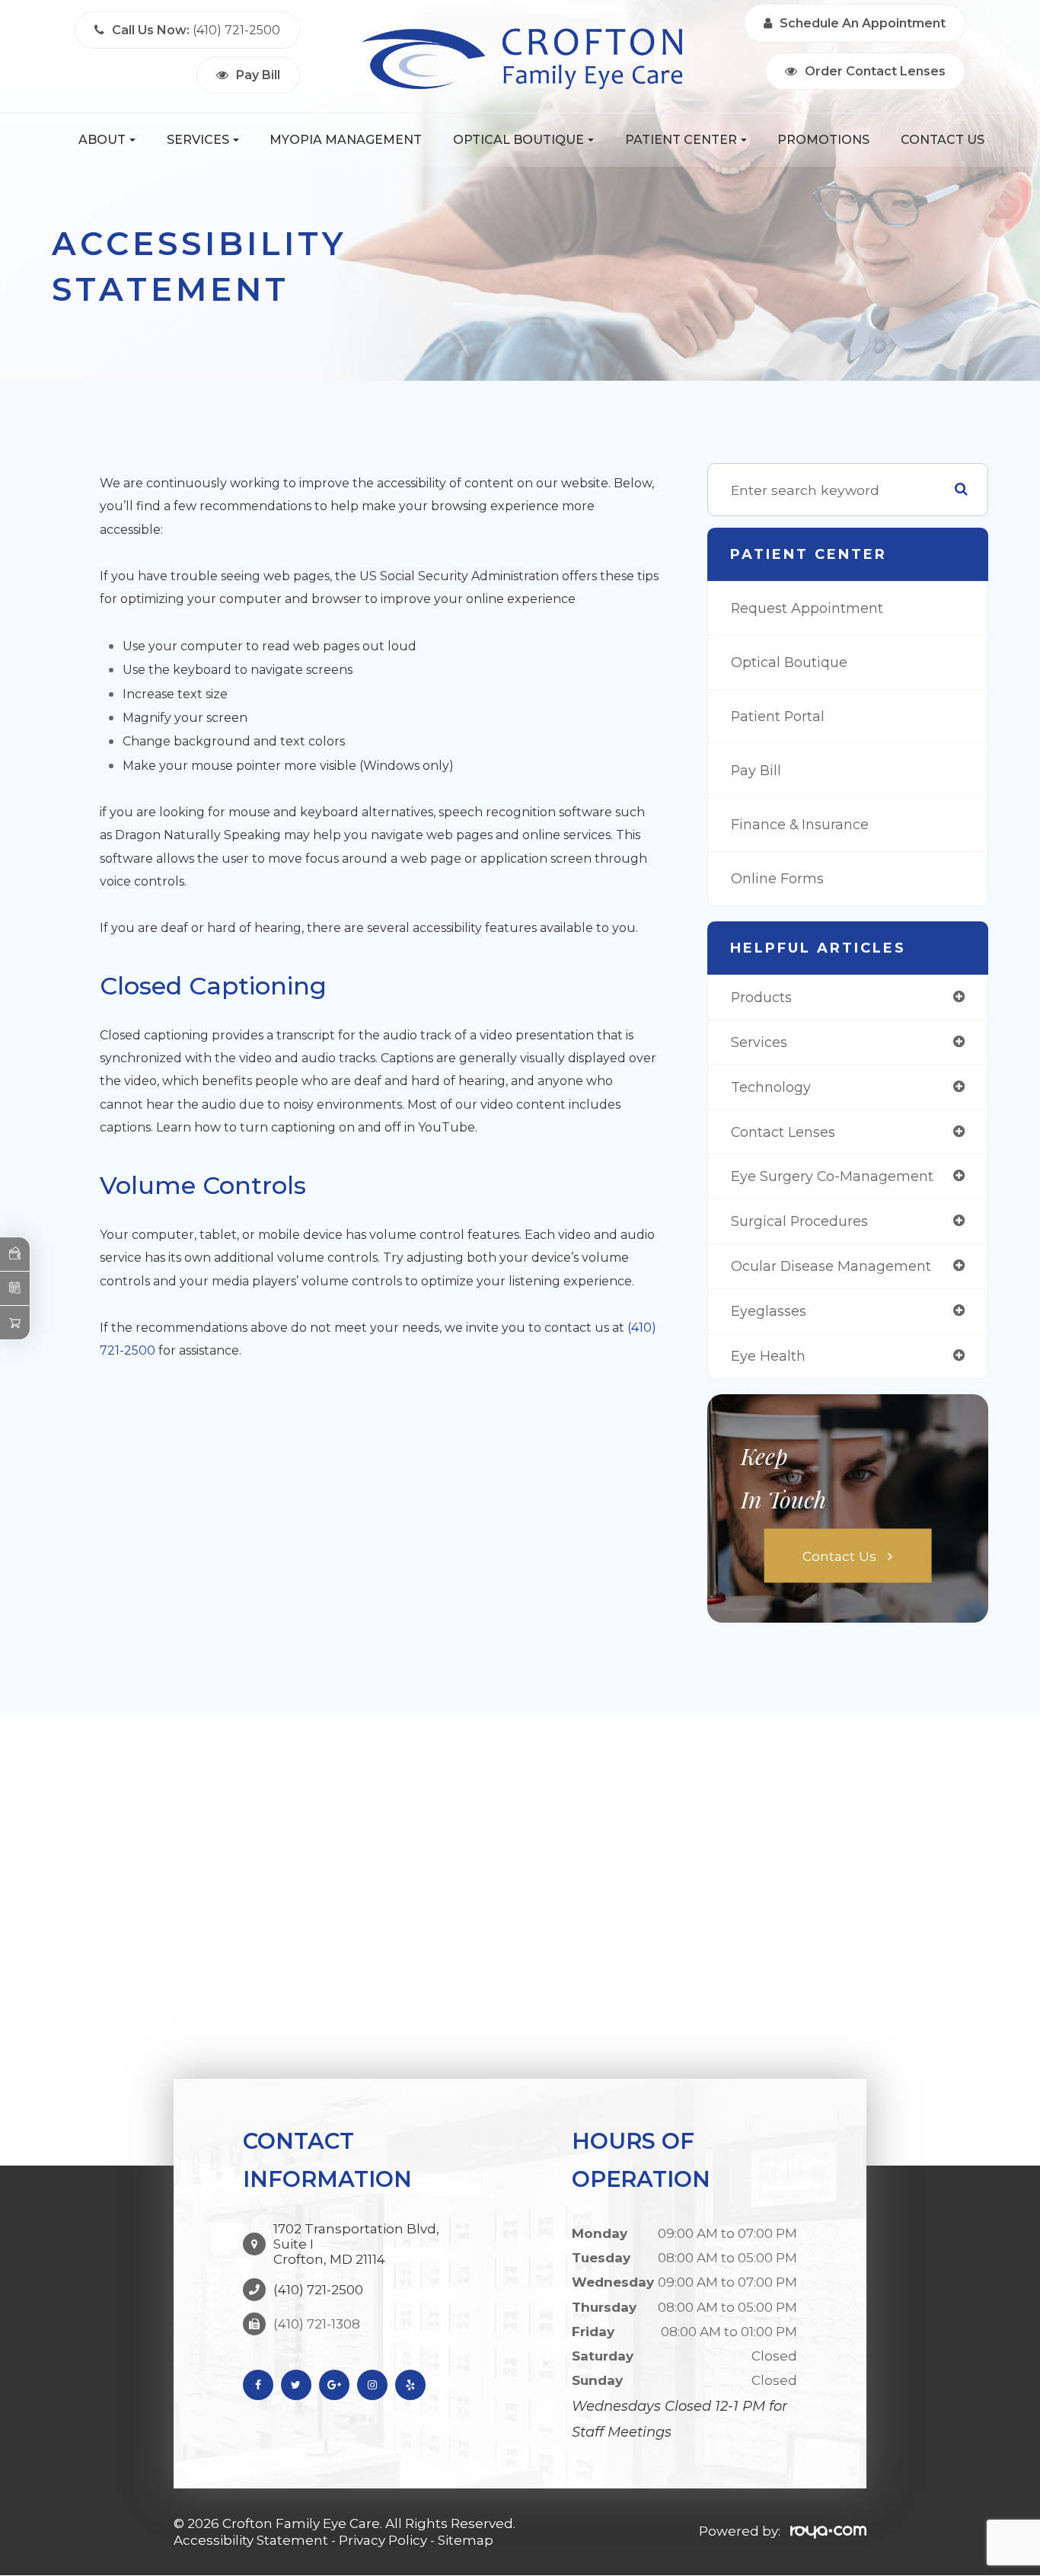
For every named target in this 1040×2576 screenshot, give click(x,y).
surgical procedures (799, 1221)
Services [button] (198, 140)
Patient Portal (778, 716)
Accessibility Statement (251, 2540)
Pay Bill (756, 770)
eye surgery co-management (832, 1176)
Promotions (823, 140)
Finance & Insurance (800, 824)
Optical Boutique (789, 662)
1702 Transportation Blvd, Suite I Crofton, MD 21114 (356, 2244)
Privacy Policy (383, 2540)
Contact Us (943, 140)
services (759, 1042)
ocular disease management (831, 1266)
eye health (768, 1356)
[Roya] (828, 2531)
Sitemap (466, 2540)
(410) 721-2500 (318, 2290)
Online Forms (777, 878)
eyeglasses (769, 1311)
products (761, 997)
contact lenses (783, 1132)
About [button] (102, 140)
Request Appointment (807, 608)
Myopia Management (346, 140)
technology (771, 1087)
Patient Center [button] (681, 140)
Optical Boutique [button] (518, 140)
